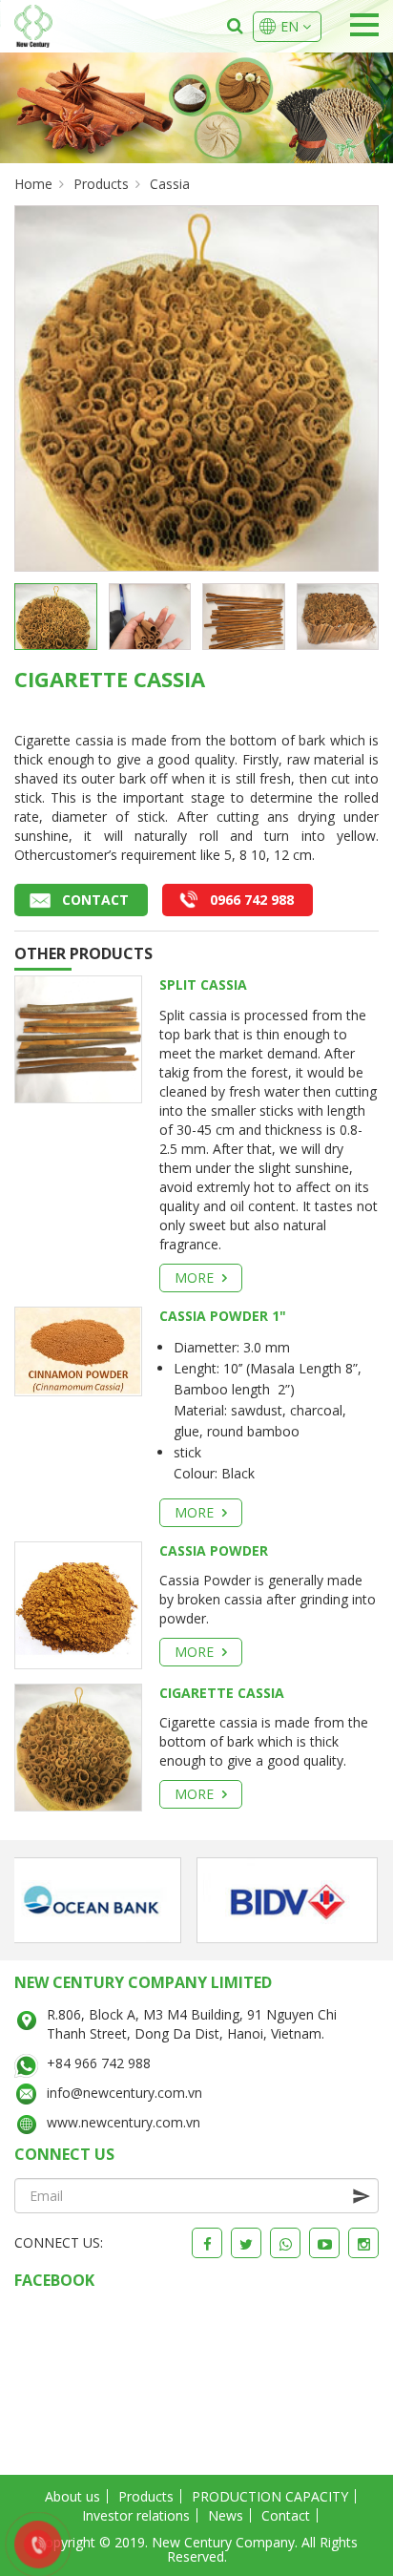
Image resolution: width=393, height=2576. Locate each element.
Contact (95, 900)
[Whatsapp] (285, 2243)
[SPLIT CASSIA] (78, 1038)
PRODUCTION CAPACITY (270, 2496)
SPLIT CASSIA (203, 984)
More (196, 1278)
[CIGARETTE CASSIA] (78, 1745)
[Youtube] (324, 2243)
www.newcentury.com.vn (124, 2122)
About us (72, 2496)
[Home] (33, 26)
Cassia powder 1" (223, 1316)
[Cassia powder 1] (78, 1350)
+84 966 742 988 (99, 2063)
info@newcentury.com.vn (124, 2093)
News (226, 2515)
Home (33, 184)
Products (101, 184)
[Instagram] (363, 2243)
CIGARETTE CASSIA (222, 1693)
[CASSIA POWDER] (78, 1603)
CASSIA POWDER (214, 1550)
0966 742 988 (252, 900)
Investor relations (136, 2515)
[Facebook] (207, 2243)
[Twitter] (246, 2243)
